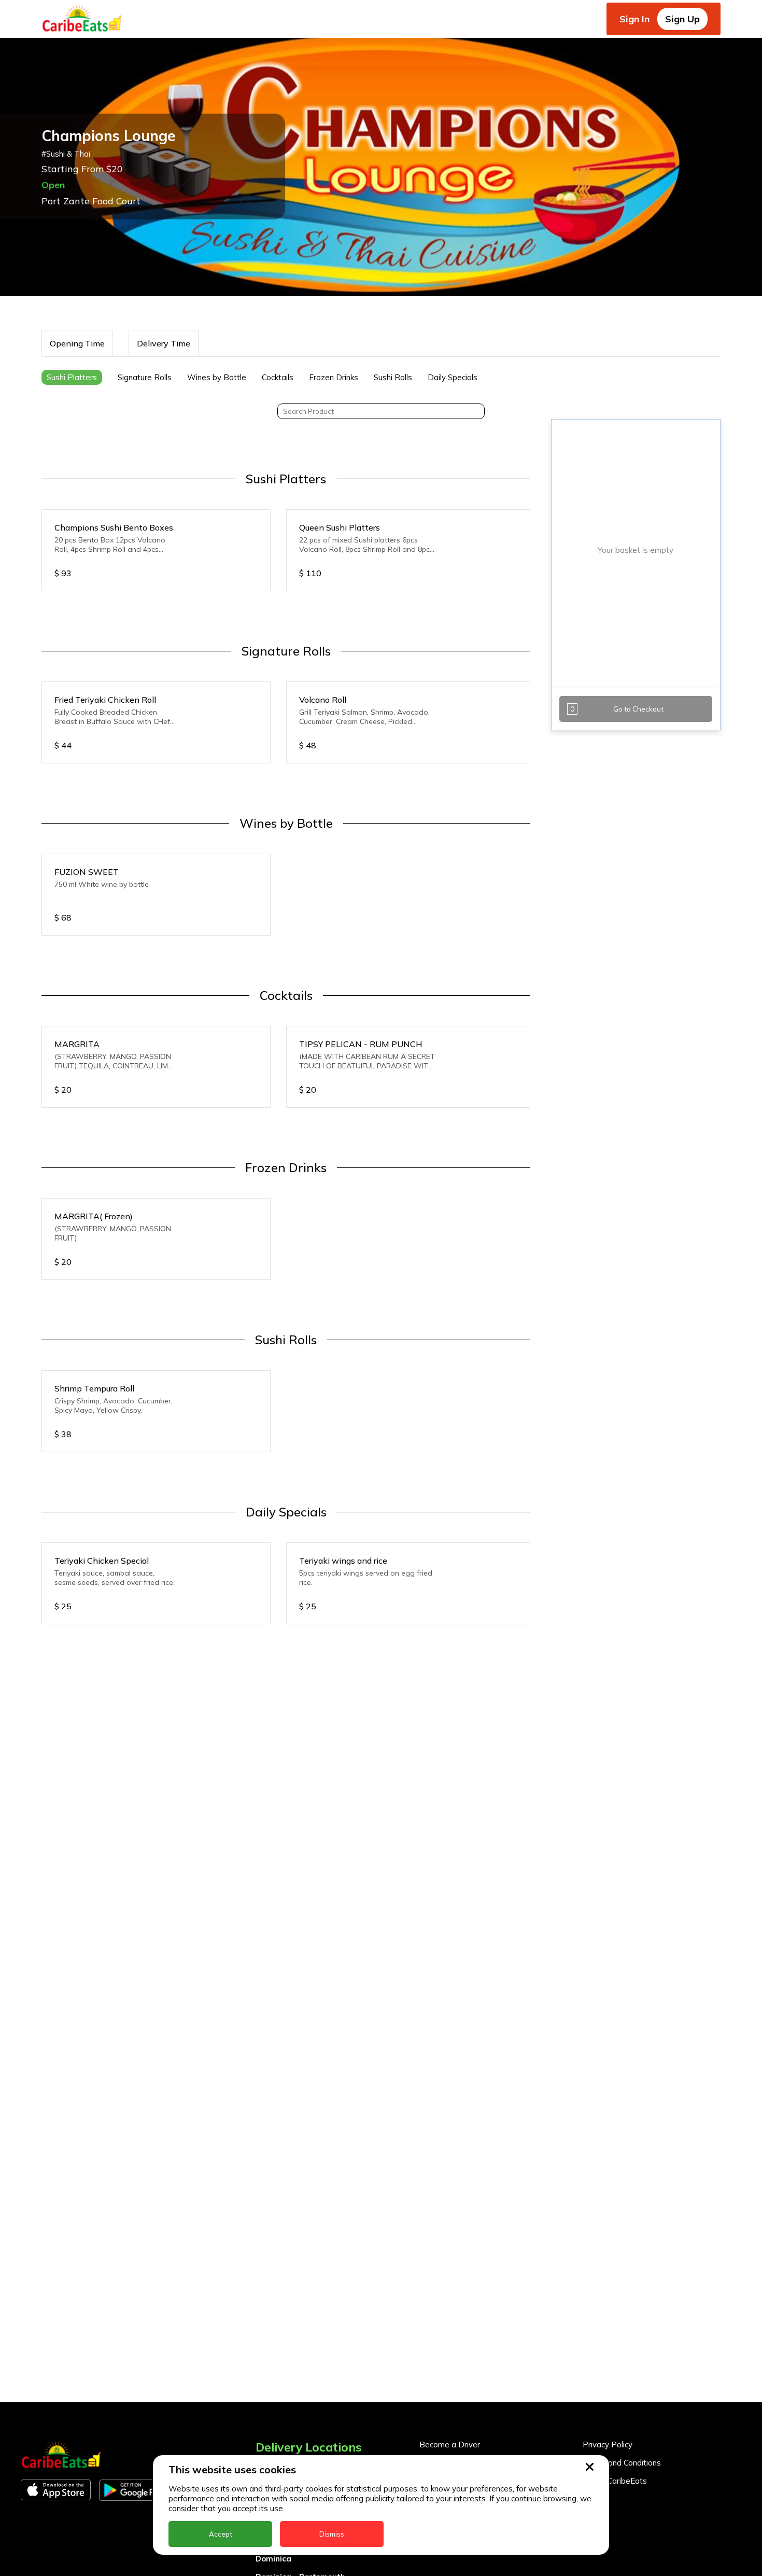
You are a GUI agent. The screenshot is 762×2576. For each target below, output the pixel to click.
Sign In (634, 19)
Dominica (273, 2559)
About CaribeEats (615, 2481)
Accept (221, 2534)
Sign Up (682, 19)
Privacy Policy (608, 2445)
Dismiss (332, 2534)
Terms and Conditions (622, 2463)
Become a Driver (450, 2445)
